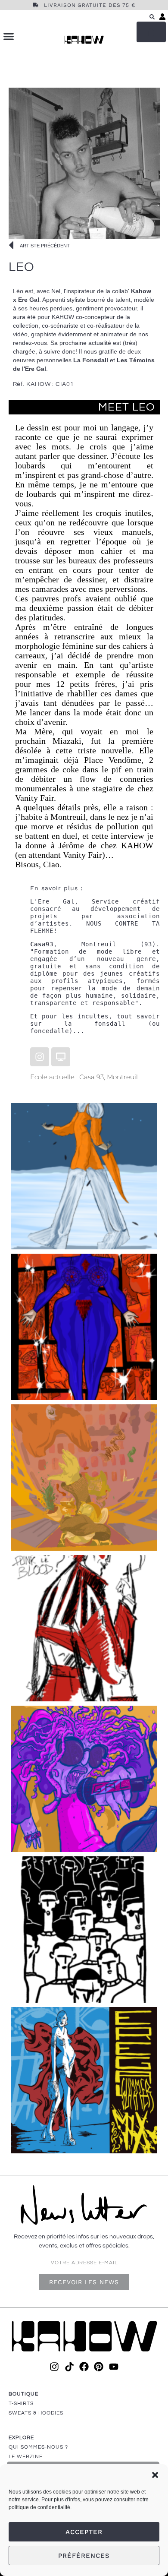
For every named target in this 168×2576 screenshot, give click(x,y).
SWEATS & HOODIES (36, 2413)
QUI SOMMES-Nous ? (38, 2447)
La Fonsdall (91, 360)
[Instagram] (40, 1057)
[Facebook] (84, 2367)
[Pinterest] (99, 2367)
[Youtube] (114, 2367)
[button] (155, 2475)
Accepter (84, 2532)
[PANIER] (151, 32)
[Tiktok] (69, 2367)
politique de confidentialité (39, 2507)
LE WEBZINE (26, 2457)
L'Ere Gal (52, 901)
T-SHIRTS (21, 2404)
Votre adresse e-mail (84, 2263)
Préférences (84, 2556)
